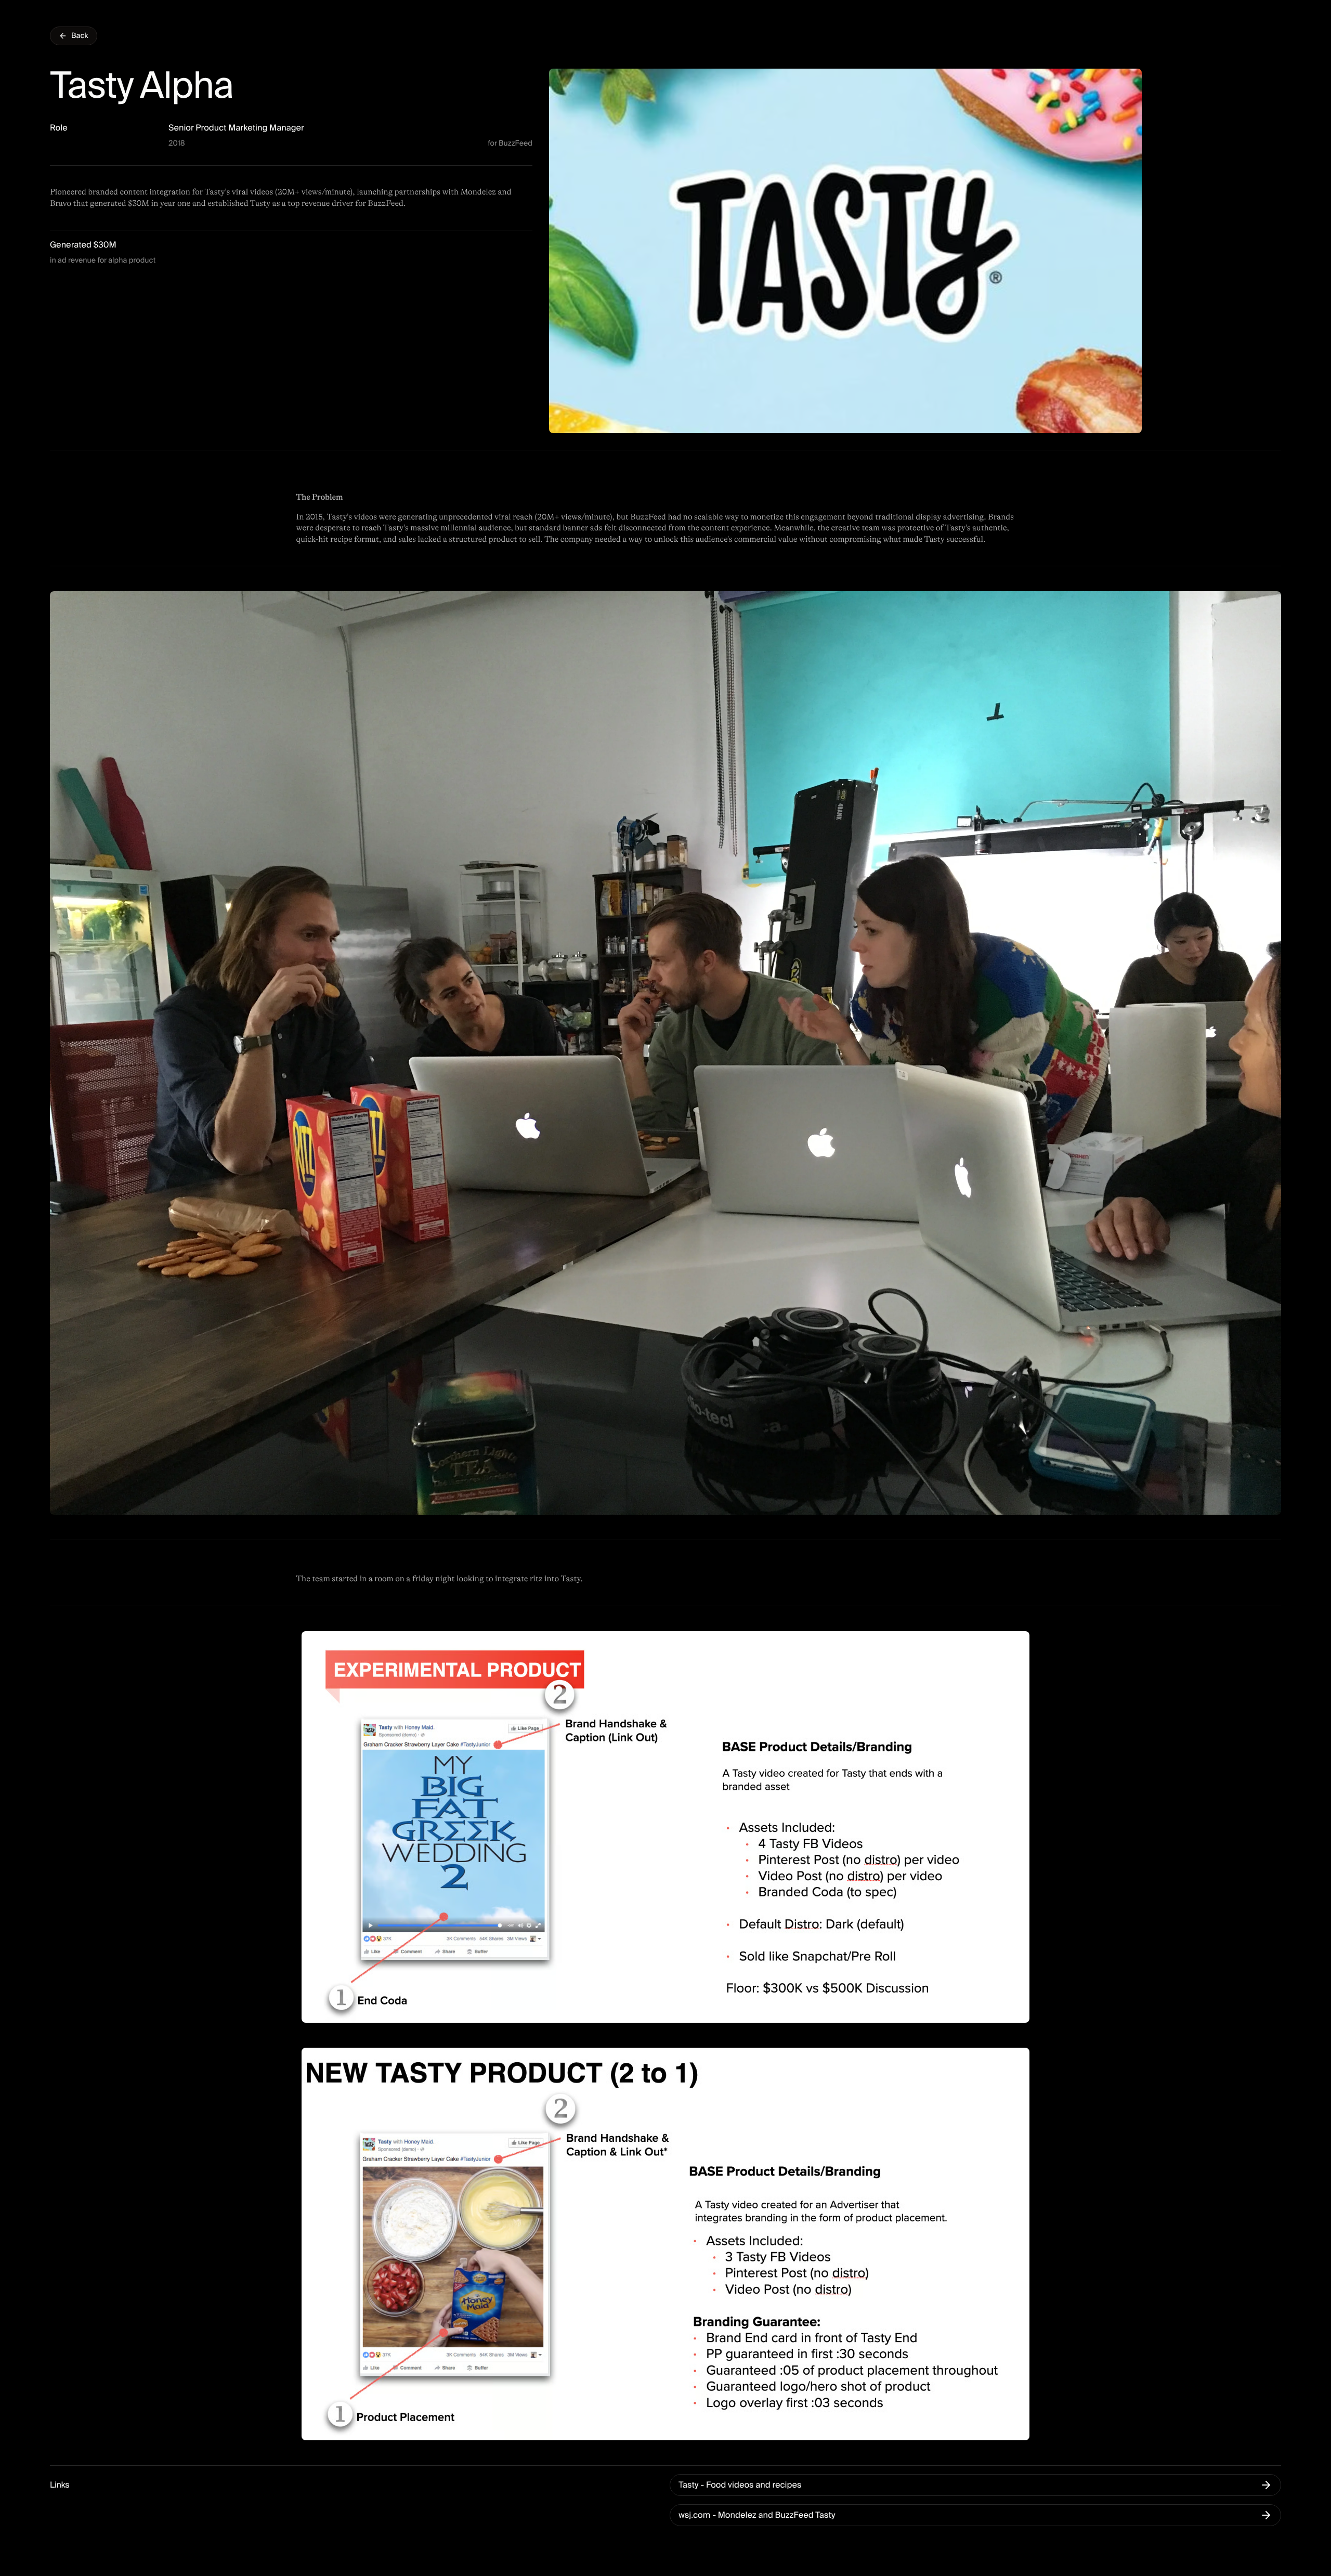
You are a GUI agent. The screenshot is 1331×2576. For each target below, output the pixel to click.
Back (80, 36)
